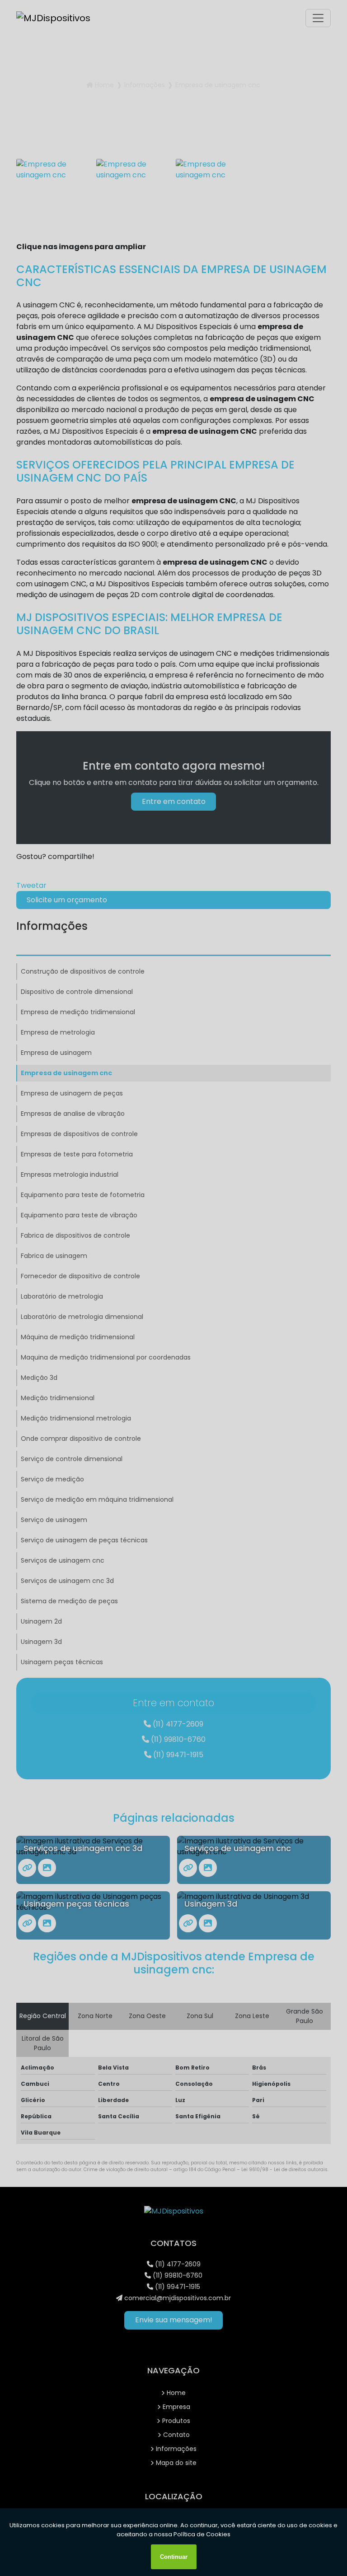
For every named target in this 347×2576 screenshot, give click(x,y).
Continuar (174, 2557)
